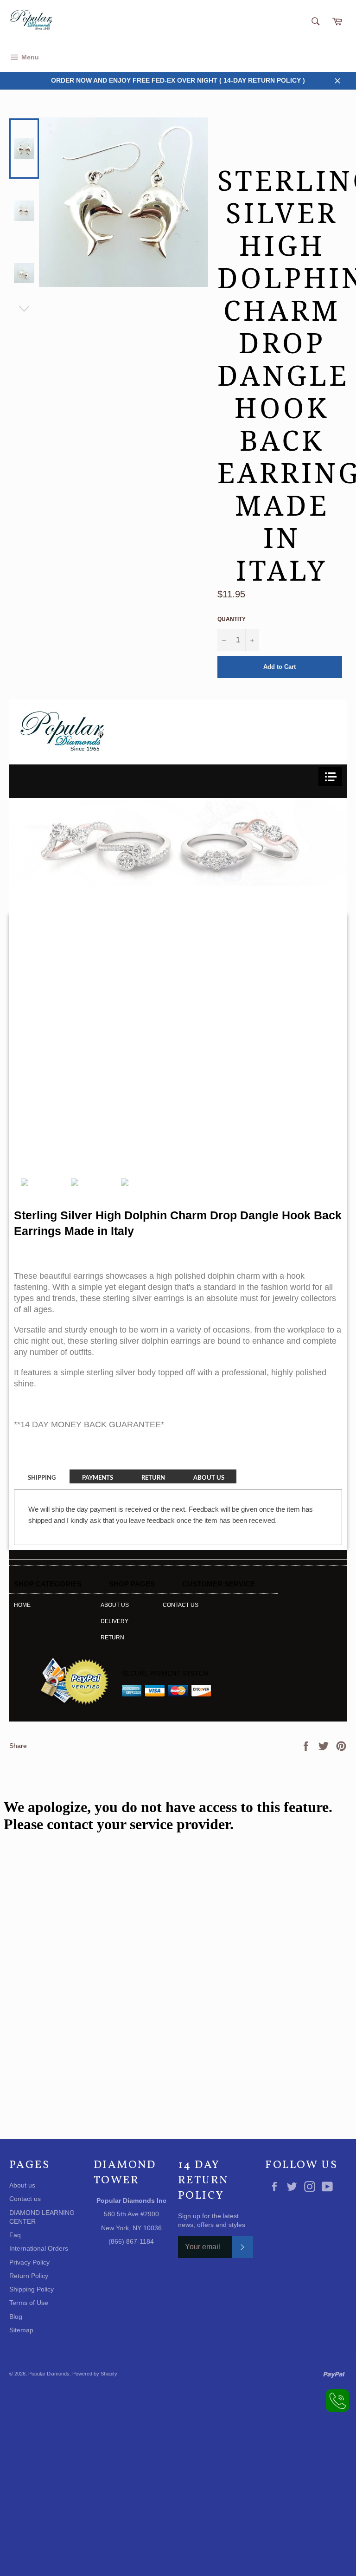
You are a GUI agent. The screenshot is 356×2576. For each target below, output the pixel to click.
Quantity (232, 619)
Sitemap (21, 2330)
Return (112, 1638)
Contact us (181, 1605)
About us (115, 1605)
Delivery (114, 1621)
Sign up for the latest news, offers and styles (212, 2220)
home (22, 1605)
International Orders (39, 2248)
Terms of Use (29, 2303)
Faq (15, 2235)
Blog (16, 2317)
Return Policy (29, 2276)
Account (336, 57)
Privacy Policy (29, 2262)
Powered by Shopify (95, 2374)
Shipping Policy (32, 2289)
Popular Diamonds (49, 2374)
